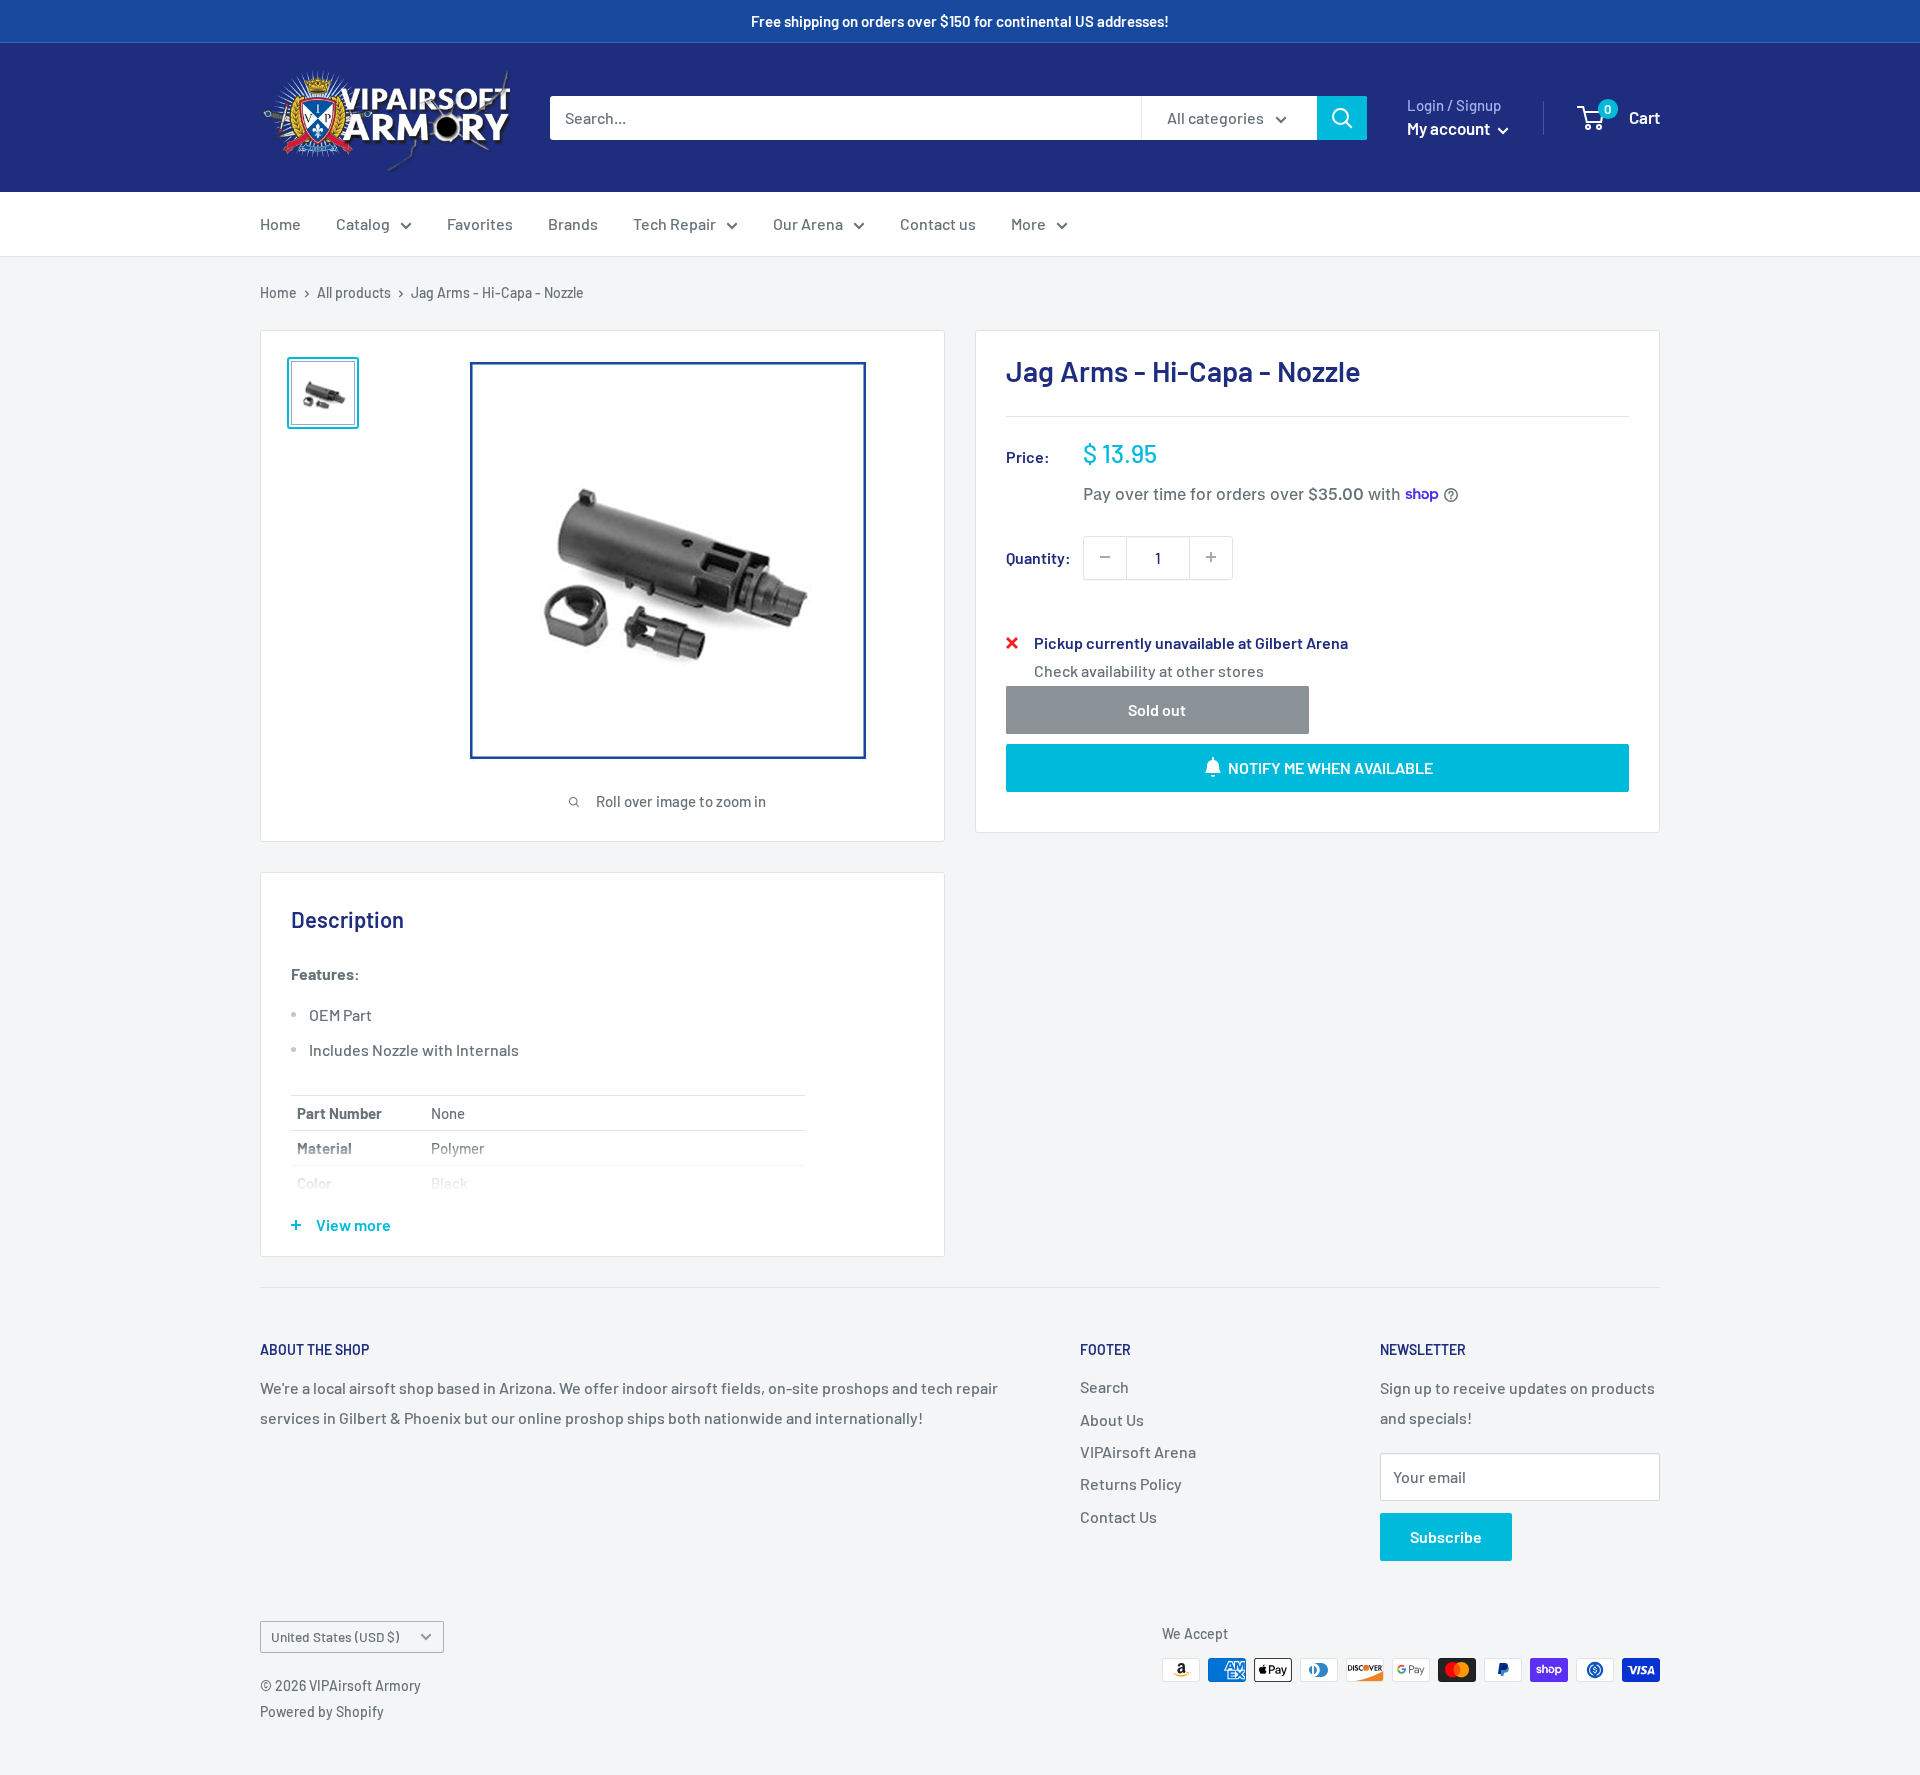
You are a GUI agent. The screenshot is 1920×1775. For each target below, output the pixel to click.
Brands (573, 223)
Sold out (1157, 708)
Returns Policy (1131, 1483)
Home (280, 223)
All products (354, 292)
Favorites (480, 223)
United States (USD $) (335, 1636)
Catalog (363, 223)
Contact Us (1118, 1516)
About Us (1112, 1419)
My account (1450, 128)
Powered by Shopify (322, 1711)
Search (1104, 1386)
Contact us (938, 223)
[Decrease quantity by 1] (1105, 557)
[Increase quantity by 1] (1211, 557)
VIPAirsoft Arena (1138, 1451)
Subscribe (1446, 1536)
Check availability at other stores (1149, 669)
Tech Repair (674, 223)
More (1028, 223)
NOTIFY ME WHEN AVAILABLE (1330, 766)
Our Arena (808, 223)
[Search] (1342, 118)
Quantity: (1038, 556)
